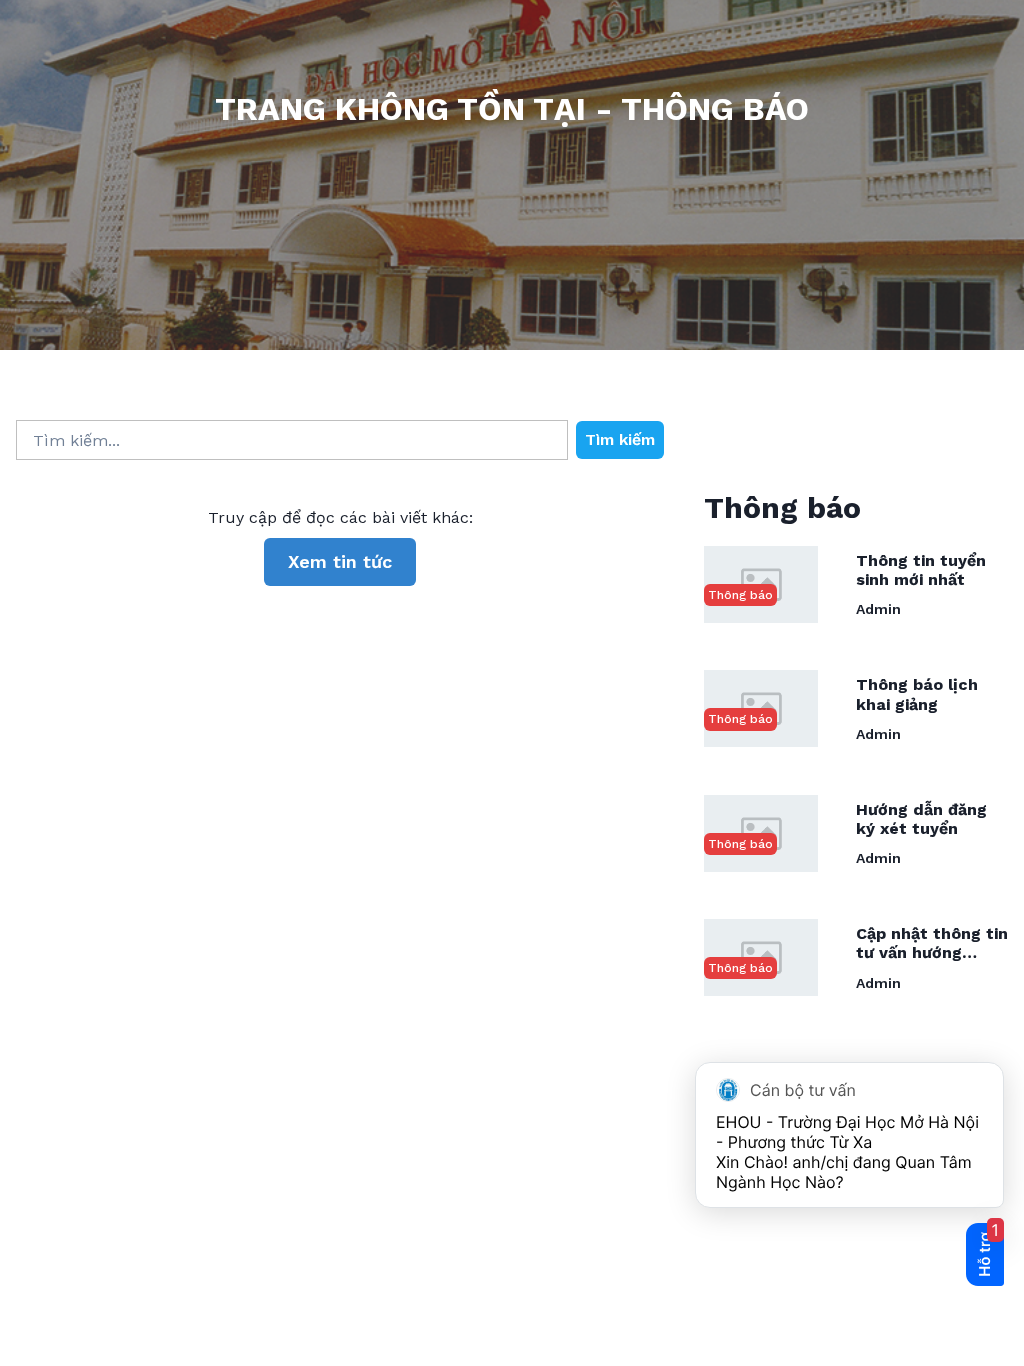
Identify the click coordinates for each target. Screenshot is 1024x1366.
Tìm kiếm (620, 439)
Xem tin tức (340, 561)
